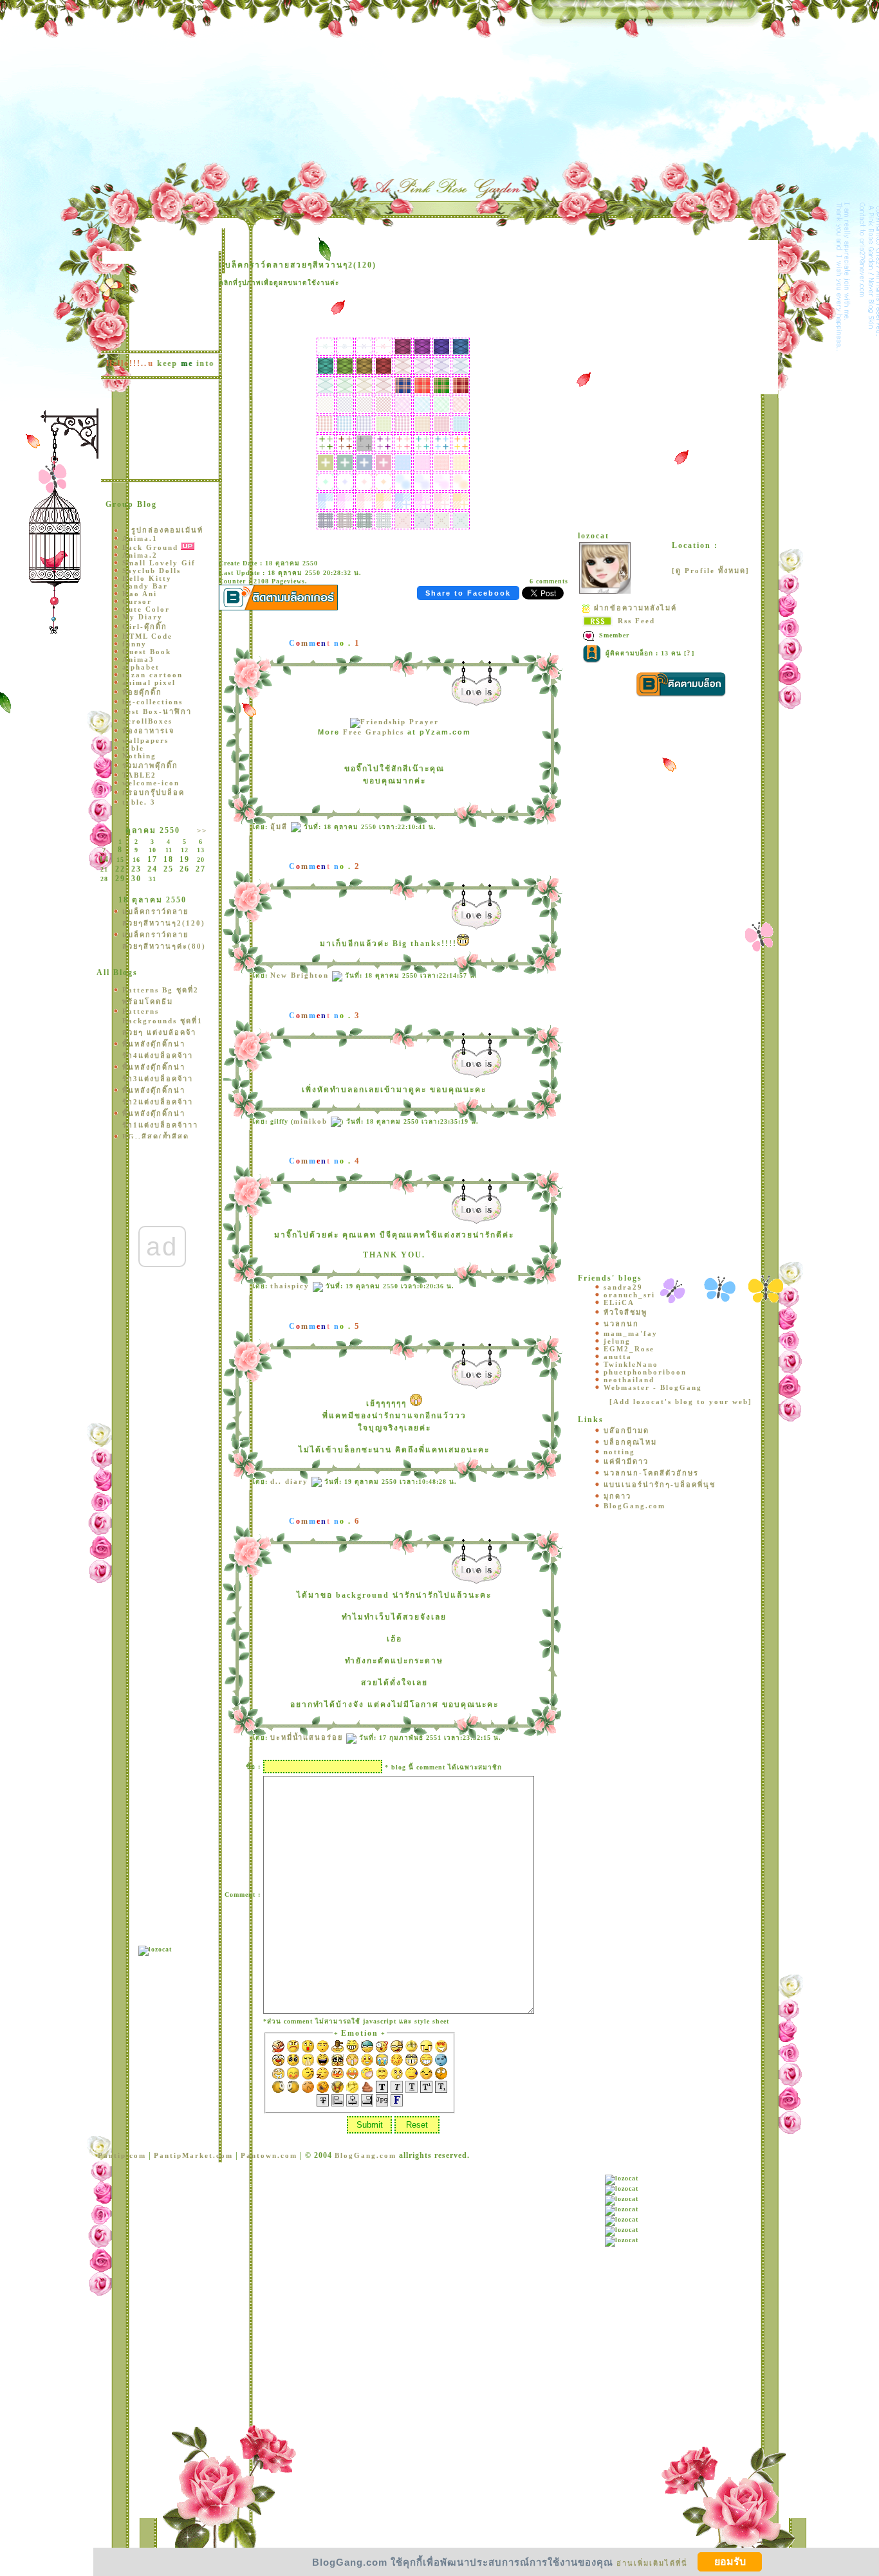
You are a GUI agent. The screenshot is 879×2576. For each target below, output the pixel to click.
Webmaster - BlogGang (653, 1387)
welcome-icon (151, 783)
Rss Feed (636, 621)
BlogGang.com (634, 1506)
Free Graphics (374, 732)
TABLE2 (139, 775)
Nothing (139, 756)
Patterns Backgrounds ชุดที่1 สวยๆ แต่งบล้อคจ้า (162, 1022)
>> (202, 830)
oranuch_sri (629, 1295)
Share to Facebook (468, 593)
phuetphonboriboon (645, 1372)
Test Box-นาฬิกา (157, 711)
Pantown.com (269, 2155)
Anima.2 (140, 555)
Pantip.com (122, 2155)
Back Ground (150, 547)
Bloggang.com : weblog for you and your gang (102, 6)
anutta (618, 1357)
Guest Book (147, 652)
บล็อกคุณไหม (630, 1442)
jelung (617, 1341)
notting (619, 1452)
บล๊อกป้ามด (626, 1430)
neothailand (629, 1380)
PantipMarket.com (193, 2155)
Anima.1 (140, 538)
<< (104, 830)
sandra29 (623, 1287)
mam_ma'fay (631, 1333)
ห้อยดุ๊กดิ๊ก (142, 692)
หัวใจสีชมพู (625, 1312)
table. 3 (139, 802)
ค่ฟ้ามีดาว (626, 1461)
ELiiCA (619, 1302)
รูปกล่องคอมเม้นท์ (167, 530)
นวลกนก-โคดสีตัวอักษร (651, 1473)
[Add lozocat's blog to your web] (681, 1402)
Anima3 (138, 659)
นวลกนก (621, 1324)
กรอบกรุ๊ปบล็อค (153, 792)
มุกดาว (617, 1496)
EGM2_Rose (629, 1349)
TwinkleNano (631, 1364)
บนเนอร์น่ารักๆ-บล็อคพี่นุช (660, 1484)
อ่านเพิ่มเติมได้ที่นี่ (652, 2562)
